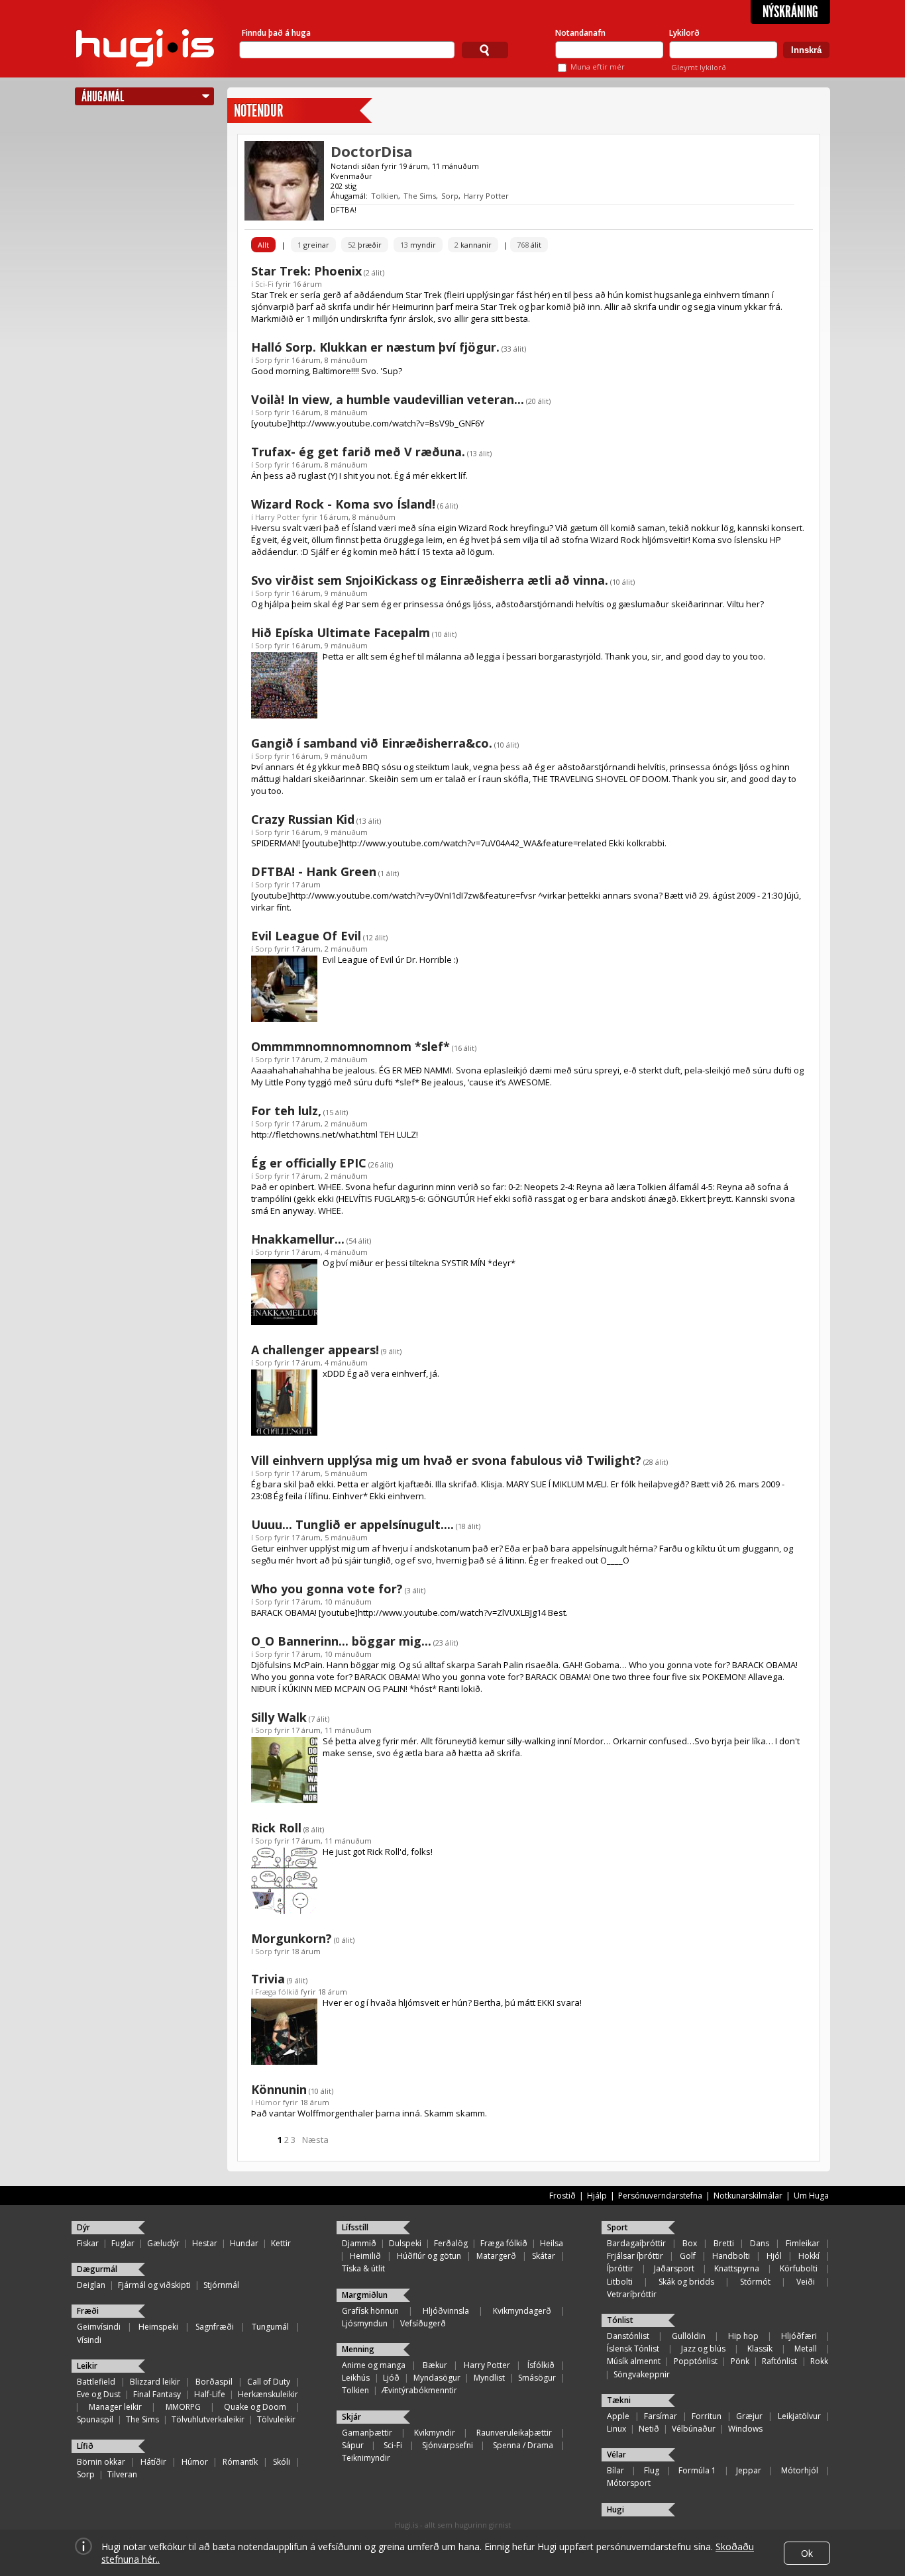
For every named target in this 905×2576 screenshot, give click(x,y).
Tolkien (385, 196)
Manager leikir (115, 2407)
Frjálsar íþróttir (635, 2256)
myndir (418, 245)
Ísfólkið (541, 2365)
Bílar (615, 2470)
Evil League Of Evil (306, 936)
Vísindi (89, 2340)
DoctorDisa (372, 151)
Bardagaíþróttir (636, 2243)
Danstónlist (628, 2336)
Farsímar (661, 2416)
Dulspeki (405, 2243)
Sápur (353, 2445)
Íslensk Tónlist (633, 2349)
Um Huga (811, 2196)
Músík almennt (634, 2361)
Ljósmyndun (365, 2323)
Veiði (806, 2282)
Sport (617, 2227)
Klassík (760, 2349)
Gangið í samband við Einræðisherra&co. (372, 743)
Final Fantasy (157, 2394)
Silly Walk (279, 1717)
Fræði (88, 2311)
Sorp (450, 196)
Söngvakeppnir (642, 2374)
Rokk (819, 2361)
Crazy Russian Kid (303, 819)
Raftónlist (779, 2361)
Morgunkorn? (292, 1938)
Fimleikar (803, 2243)
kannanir (473, 245)
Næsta (315, 2140)
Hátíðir (153, 2462)
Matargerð (496, 2256)
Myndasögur (437, 2378)
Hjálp (597, 2196)
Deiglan (91, 2285)
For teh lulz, (286, 1111)
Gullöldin (689, 2336)
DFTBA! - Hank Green (314, 871)
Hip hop (743, 2336)
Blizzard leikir (155, 2382)
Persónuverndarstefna (660, 2196)
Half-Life (210, 2394)
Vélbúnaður (694, 2429)
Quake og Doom (255, 2407)
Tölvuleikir (276, 2419)
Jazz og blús (703, 2349)
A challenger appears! (315, 1350)
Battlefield (96, 2382)
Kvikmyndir (435, 2433)
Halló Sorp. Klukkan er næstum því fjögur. (375, 347)
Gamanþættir (367, 2433)
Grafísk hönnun (370, 2311)
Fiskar (88, 2243)
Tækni (619, 2400)
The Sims (420, 196)
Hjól (774, 2256)
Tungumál (270, 2327)
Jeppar (749, 2470)
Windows (745, 2429)
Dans (760, 2243)
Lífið (85, 2446)
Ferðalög (451, 2243)
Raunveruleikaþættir (514, 2433)
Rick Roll (276, 1828)
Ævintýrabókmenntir (419, 2390)
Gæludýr (163, 2243)
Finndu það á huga (276, 33)
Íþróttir (620, 2268)
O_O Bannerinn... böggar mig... (341, 1641)
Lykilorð (684, 33)
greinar (313, 245)
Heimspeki (158, 2327)
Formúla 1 (697, 2470)
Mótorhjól (800, 2470)
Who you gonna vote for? (327, 1589)
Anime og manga (374, 2365)
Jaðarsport (674, 2268)
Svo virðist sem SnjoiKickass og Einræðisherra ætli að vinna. (430, 580)
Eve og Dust (99, 2394)
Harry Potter (486, 196)
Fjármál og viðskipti (154, 2285)
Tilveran (122, 2474)
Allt (263, 245)
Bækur (435, 2365)
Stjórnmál (221, 2285)
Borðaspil (214, 2382)
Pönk (740, 2361)
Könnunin (279, 2089)
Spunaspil (95, 2419)
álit (529, 245)
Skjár (351, 2417)
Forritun (707, 2416)
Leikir (87, 2366)
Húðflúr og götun (429, 2256)
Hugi (615, 2509)
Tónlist (620, 2320)
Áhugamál (103, 96)
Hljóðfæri (799, 2336)
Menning (358, 2349)
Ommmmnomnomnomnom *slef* (350, 1046)
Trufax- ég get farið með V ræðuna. (358, 452)
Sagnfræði (215, 2327)
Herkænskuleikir (268, 2394)
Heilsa (552, 2243)
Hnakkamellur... (298, 1239)
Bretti (724, 2243)
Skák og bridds (686, 2282)
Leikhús (356, 2378)
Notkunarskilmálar (748, 2196)
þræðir (365, 245)
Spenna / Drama (523, 2445)
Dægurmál (97, 2269)
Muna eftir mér (598, 67)
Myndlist (489, 2378)
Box (690, 2243)
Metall (806, 2349)
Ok (807, 2553)
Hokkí (809, 2256)
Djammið (359, 2243)
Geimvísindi (99, 2327)
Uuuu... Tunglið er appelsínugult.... (352, 1524)
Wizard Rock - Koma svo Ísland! (343, 504)
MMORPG (183, 2407)
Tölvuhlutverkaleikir (208, 2419)
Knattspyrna (737, 2268)
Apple (618, 2416)
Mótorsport (629, 2483)
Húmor (268, 2102)
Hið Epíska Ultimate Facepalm (341, 632)
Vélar (616, 2454)
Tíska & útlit (363, 2268)
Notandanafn (580, 33)
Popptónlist (696, 2361)
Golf (688, 2256)
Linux (616, 2429)
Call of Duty (269, 2382)
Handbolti (731, 2256)
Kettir (281, 2243)
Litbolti (620, 2282)
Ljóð (391, 2378)
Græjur (749, 2416)
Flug (652, 2470)
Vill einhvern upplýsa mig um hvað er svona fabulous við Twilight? (446, 1460)
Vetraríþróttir (632, 2294)
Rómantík (240, 2462)
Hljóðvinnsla (446, 2311)
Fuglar (123, 2243)
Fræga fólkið (277, 1992)
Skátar (544, 2256)
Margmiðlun (365, 2295)
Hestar (205, 2243)
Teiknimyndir (366, 2458)
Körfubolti (799, 2268)
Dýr (83, 2227)
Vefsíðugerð (423, 2323)
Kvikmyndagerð (522, 2311)
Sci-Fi (264, 284)
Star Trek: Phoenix (306, 271)
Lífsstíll (355, 2227)
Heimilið (365, 2256)
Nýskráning (790, 12)
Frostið (562, 2196)
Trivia (268, 1979)
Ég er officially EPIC (309, 1163)
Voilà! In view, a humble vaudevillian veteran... (388, 399)
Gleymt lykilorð (699, 67)
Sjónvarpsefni (448, 2445)
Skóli (282, 2462)
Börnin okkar (101, 2462)
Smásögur (537, 2378)
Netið (649, 2429)
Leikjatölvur (799, 2416)
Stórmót (755, 2282)
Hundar (244, 2243)
